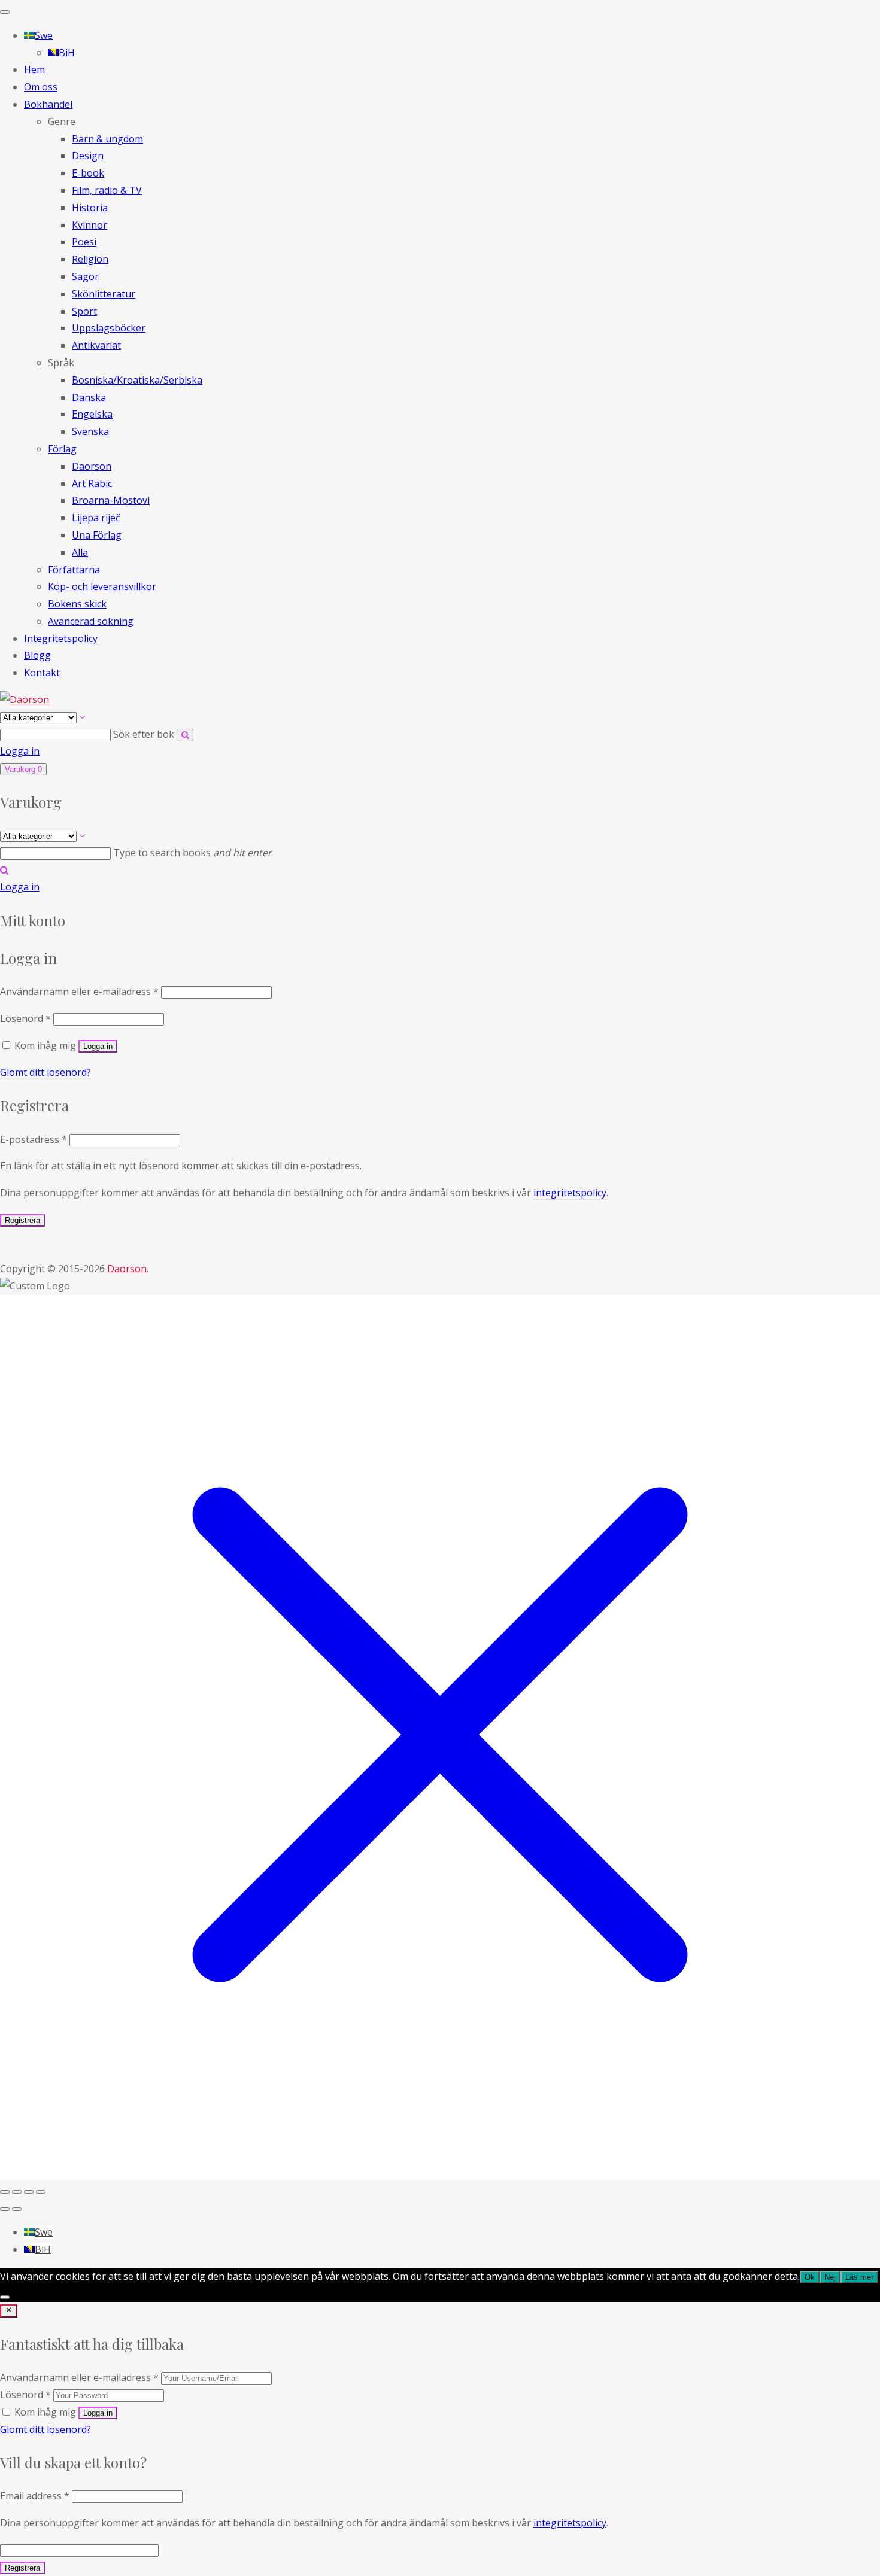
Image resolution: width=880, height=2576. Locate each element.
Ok (810, 2277)
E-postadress (34, 1139)
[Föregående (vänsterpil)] (5, 2209)
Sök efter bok (145, 734)
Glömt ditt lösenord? (45, 1072)
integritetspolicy (570, 1193)
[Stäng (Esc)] (41, 2192)
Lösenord (25, 1018)
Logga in (20, 751)
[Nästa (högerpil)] (17, 2209)
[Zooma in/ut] (5, 2192)
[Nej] (5, 2297)
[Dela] (29, 2192)
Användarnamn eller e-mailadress (79, 992)
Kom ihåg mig (45, 2412)
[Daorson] (25, 699)
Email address (35, 2496)
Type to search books (192, 853)
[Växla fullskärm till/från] (17, 2192)
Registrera (22, 1220)
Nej (830, 2277)
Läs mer (859, 2277)
